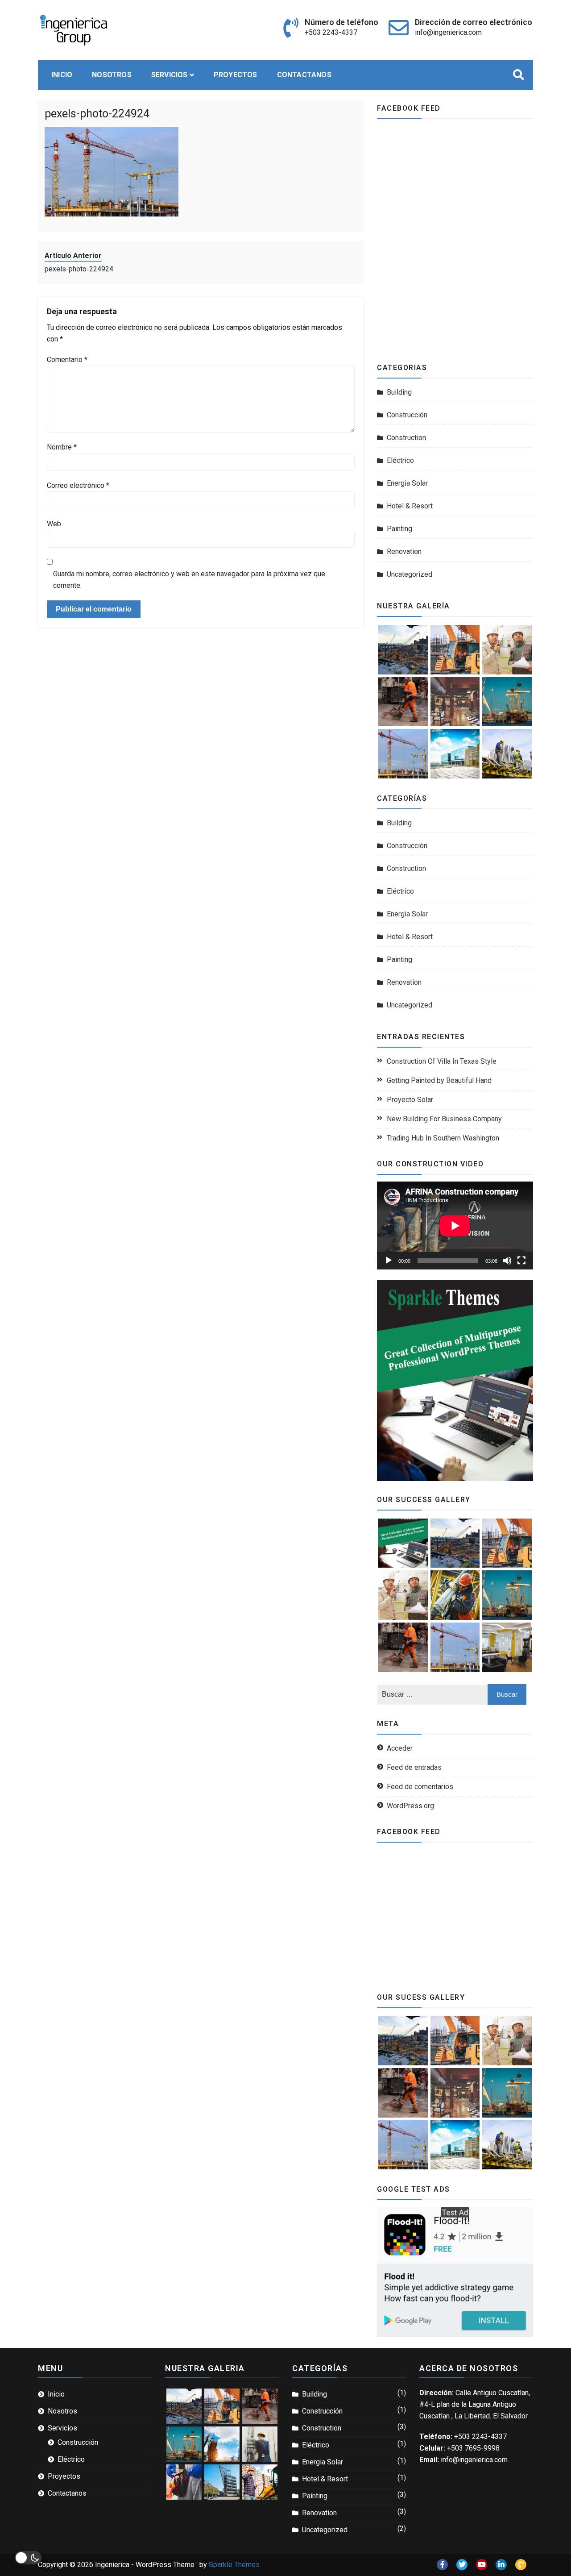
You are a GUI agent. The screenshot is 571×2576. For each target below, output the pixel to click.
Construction (406, 438)
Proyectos (236, 75)
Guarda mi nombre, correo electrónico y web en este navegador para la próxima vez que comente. (189, 580)
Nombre (62, 447)
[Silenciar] (507, 1261)
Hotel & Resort (410, 506)
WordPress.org (410, 1806)
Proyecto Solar (410, 1100)
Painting (399, 529)
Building (399, 392)
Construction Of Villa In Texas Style (442, 1061)
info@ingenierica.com (448, 32)
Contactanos (304, 75)
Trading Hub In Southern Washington (443, 1138)
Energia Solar (407, 483)
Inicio (62, 75)
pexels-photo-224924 (97, 114)
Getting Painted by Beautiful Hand (439, 1080)
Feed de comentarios (420, 1787)
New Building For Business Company (444, 1119)
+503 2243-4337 (331, 32)
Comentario (67, 360)
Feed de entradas (414, 1767)
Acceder (400, 1748)
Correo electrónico (78, 485)
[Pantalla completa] (521, 1261)
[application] (455, 1226)
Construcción (407, 415)
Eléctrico (400, 460)
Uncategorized (410, 574)
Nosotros (112, 75)
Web (54, 524)
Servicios (170, 75)
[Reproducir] (389, 1261)
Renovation (404, 551)
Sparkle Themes (234, 2565)
